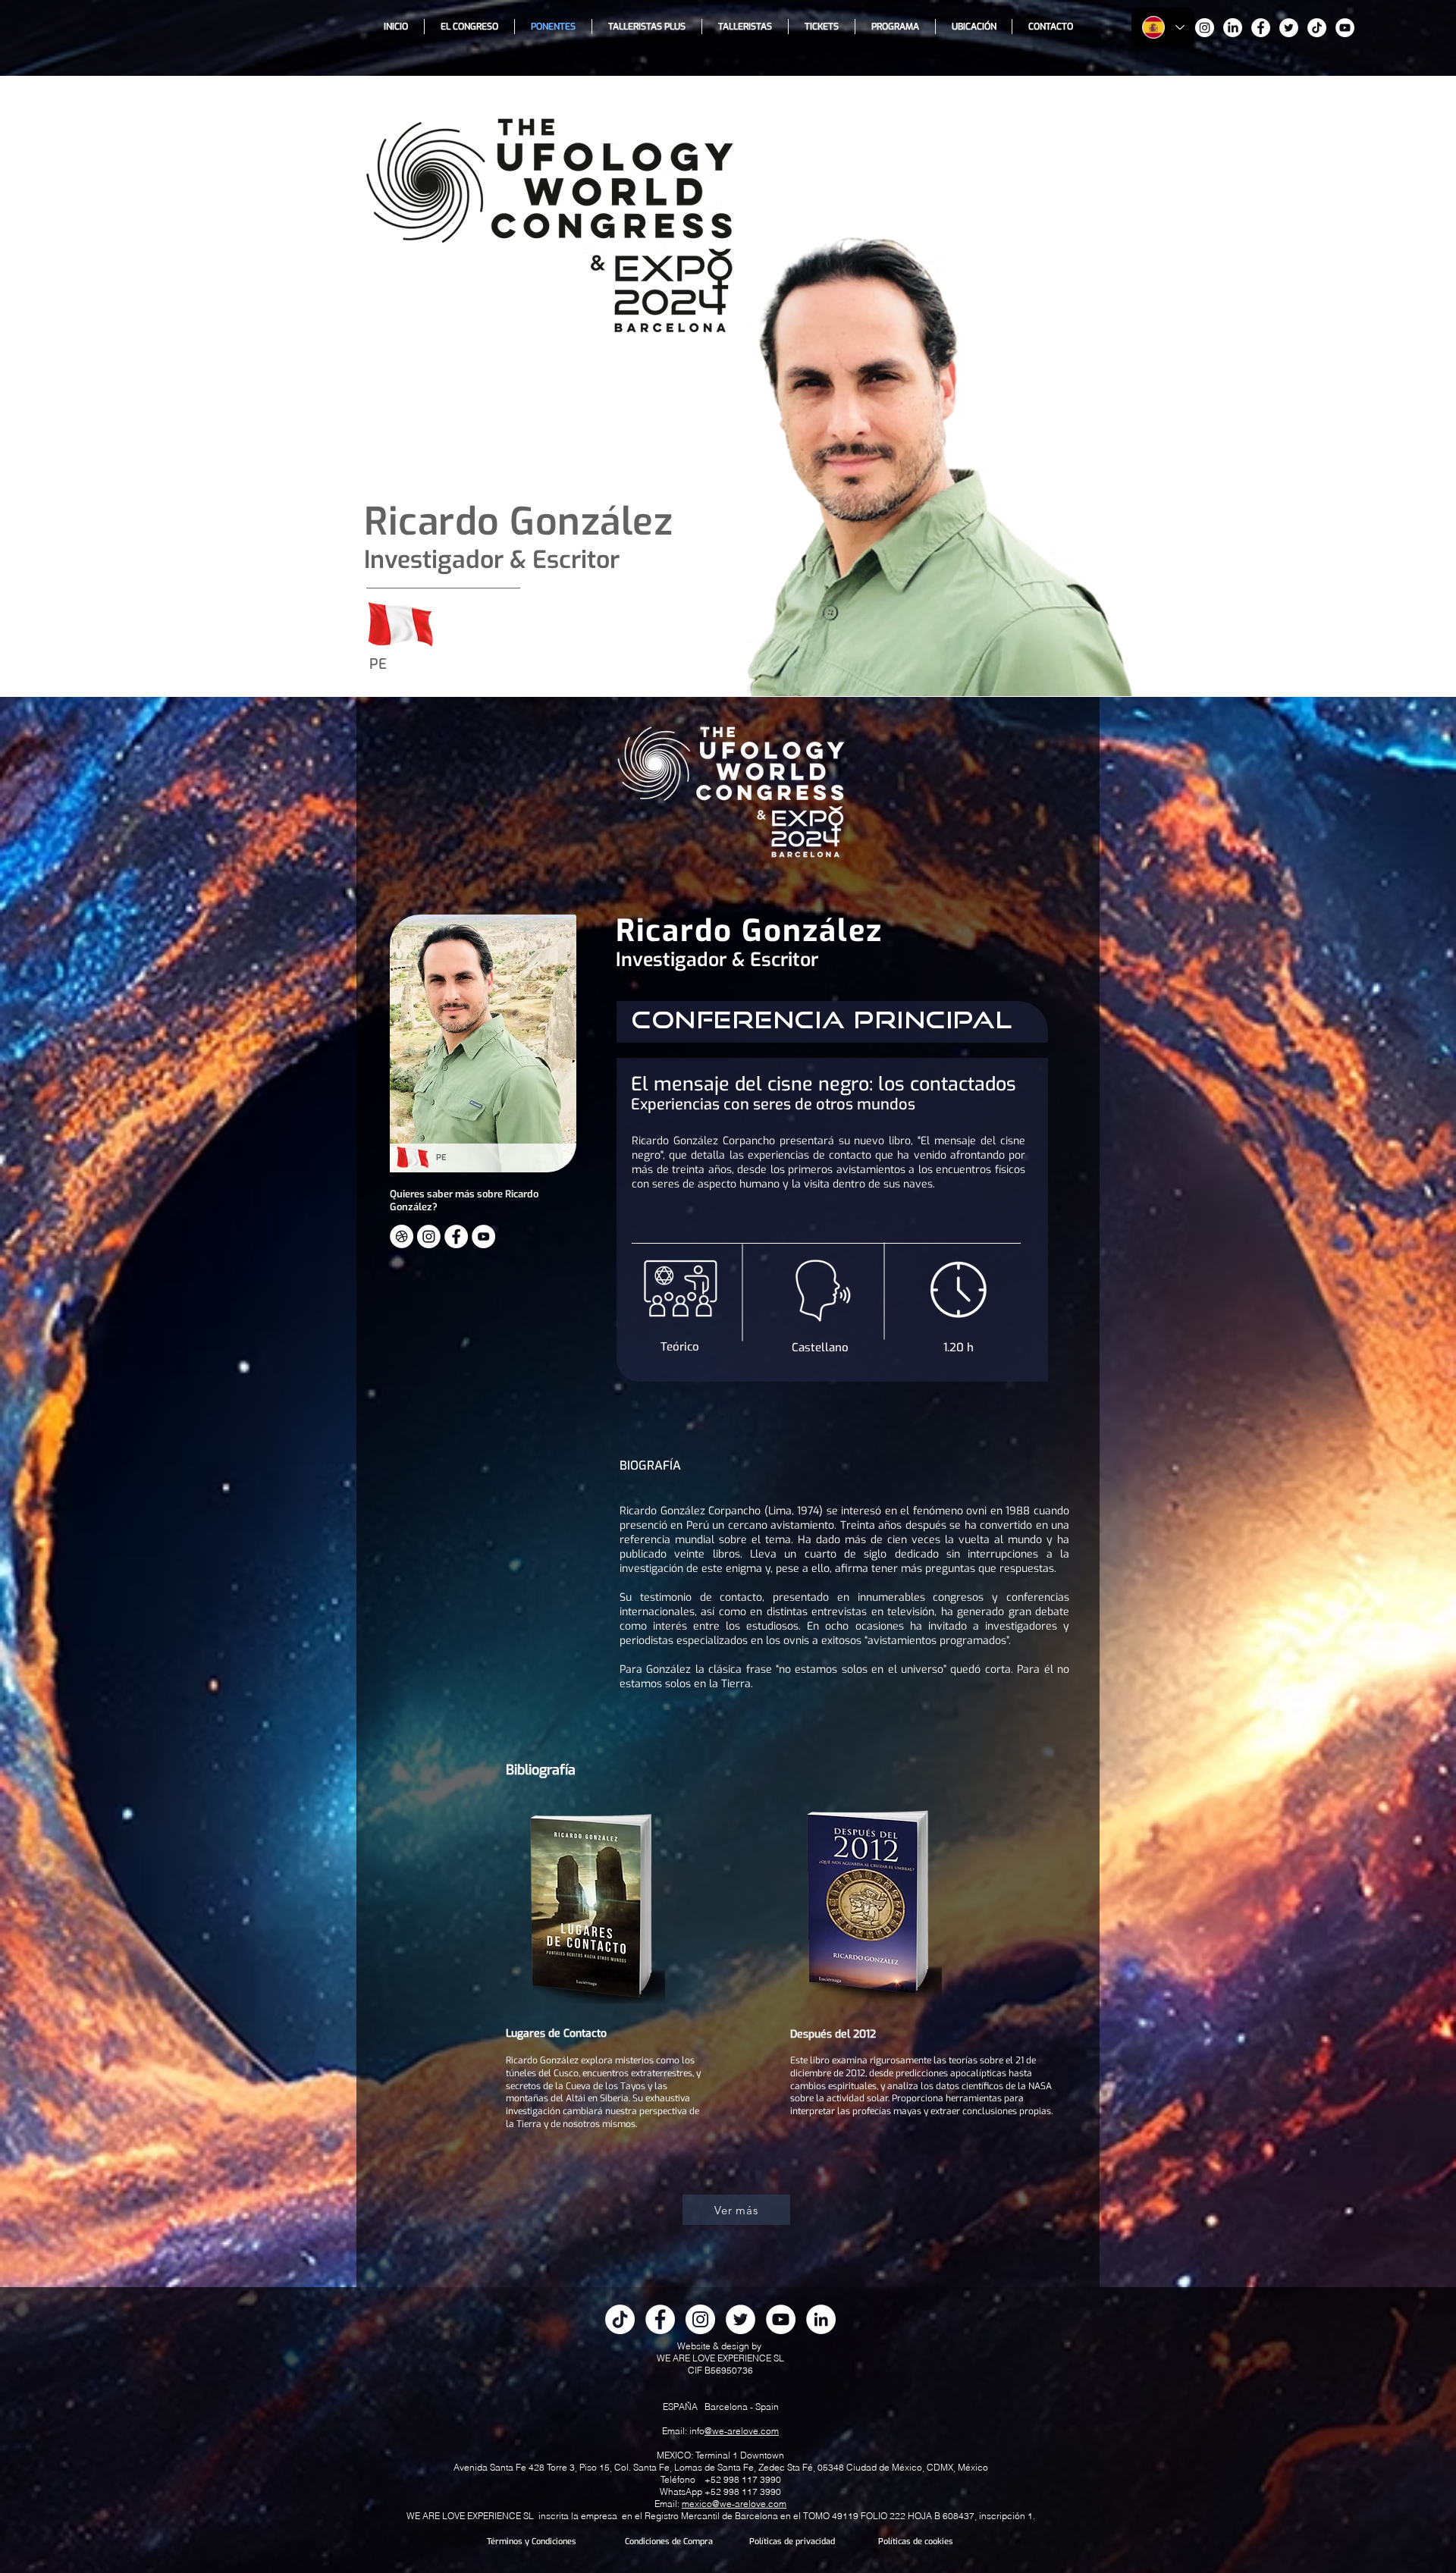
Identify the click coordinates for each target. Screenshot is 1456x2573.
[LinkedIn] (1233, 28)
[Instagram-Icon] (429, 1236)
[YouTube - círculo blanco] (1345, 28)
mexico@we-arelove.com (734, 2504)
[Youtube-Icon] (483, 1236)
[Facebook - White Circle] (660, 2319)
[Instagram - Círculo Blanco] (1205, 28)
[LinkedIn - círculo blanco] (821, 2319)
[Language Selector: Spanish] (1163, 27)
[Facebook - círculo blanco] (1261, 28)
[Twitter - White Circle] (741, 2319)
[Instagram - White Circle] (700, 2319)
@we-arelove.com (742, 2431)
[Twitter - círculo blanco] (1289, 28)
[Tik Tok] (1317, 28)
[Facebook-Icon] (456, 1236)
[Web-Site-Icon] (402, 1236)
